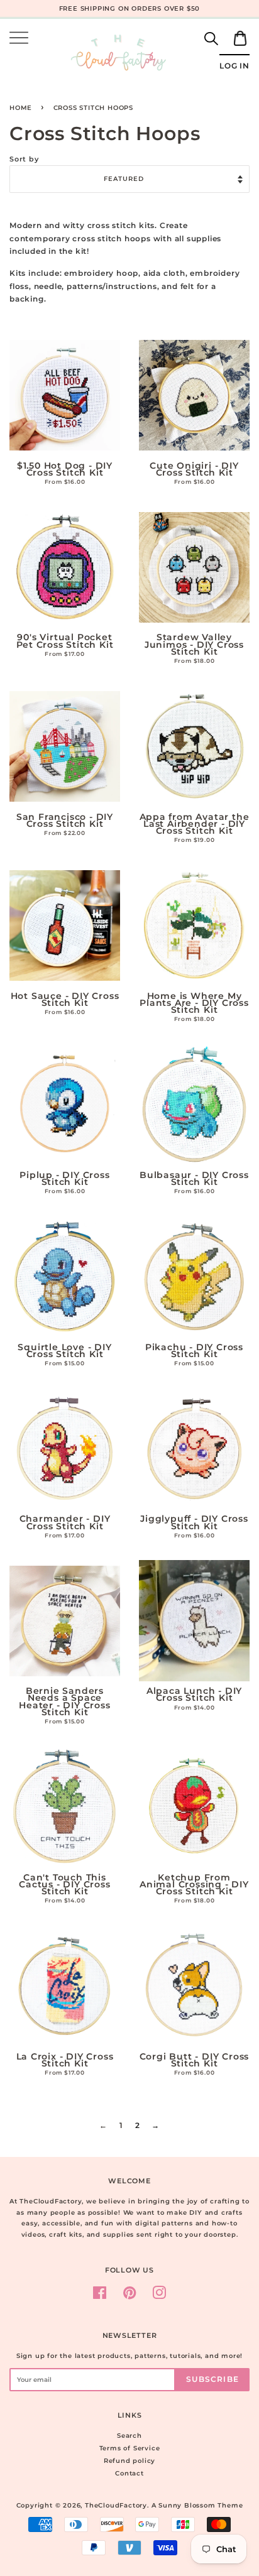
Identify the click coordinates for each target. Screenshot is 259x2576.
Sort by (24, 159)
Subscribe (212, 2379)
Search (129, 2436)
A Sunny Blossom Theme (197, 2505)
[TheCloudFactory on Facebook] (100, 2296)
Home (21, 108)
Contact (129, 2473)
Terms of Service (130, 2448)
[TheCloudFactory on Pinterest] (130, 2296)
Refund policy (129, 2461)
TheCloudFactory (116, 2505)
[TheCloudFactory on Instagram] (159, 2296)
